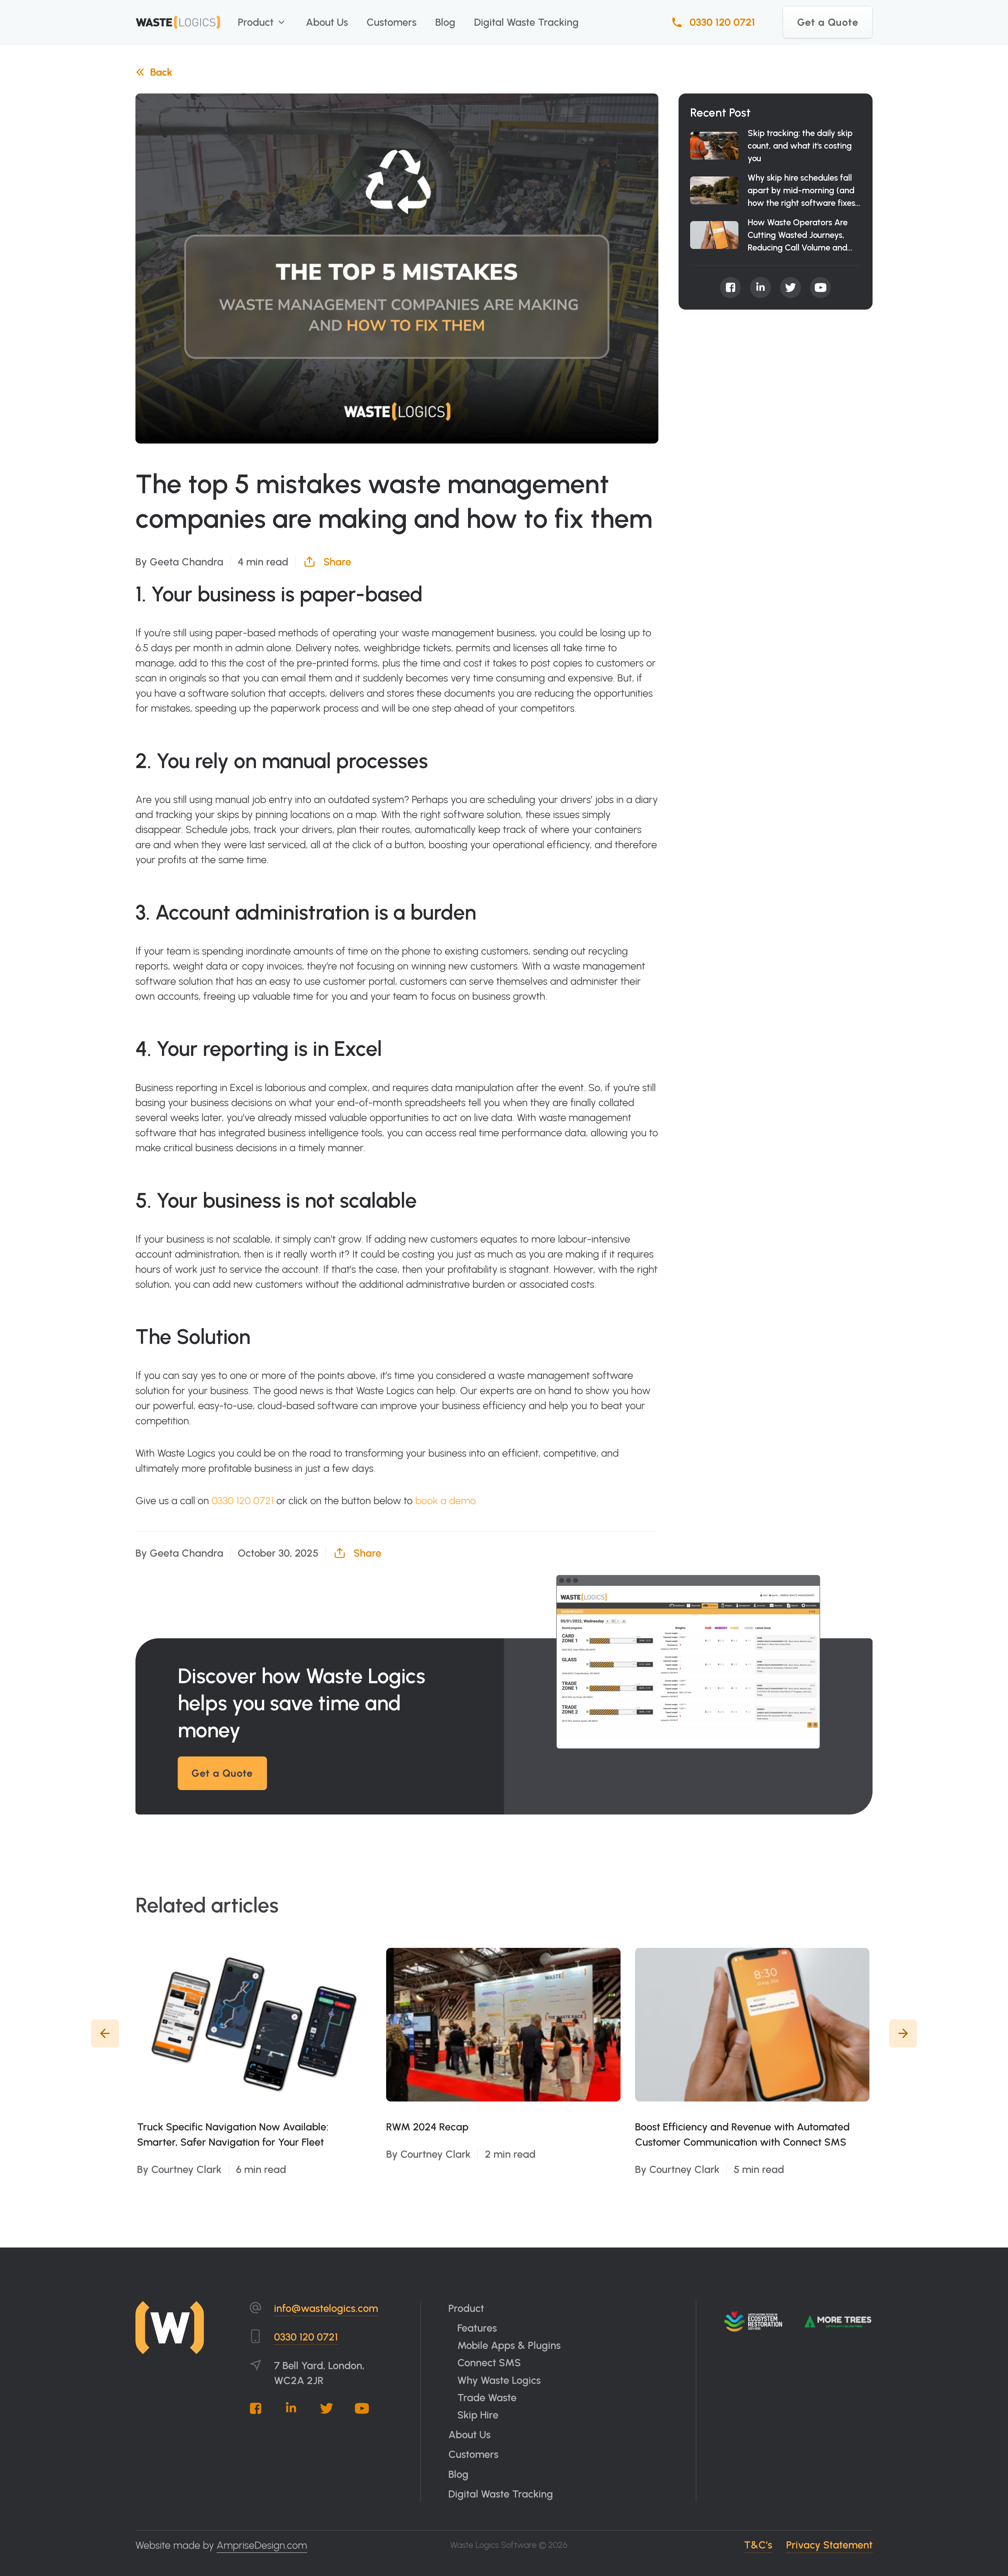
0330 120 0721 (722, 22)
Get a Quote (828, 22)
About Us (327, 22)
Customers (392, 22)
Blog (445, 22)
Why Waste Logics (499, 2380)
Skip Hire (478, 2415)
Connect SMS (489, 2363)
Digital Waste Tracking (526, 22)
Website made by (221, 2545)
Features (477, 2328)
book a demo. (447, 1500)
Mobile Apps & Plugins (509, 2345)
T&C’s (758, 2545)
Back (161, 72)
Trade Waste (487, 2397)
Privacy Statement (829, 2545)
